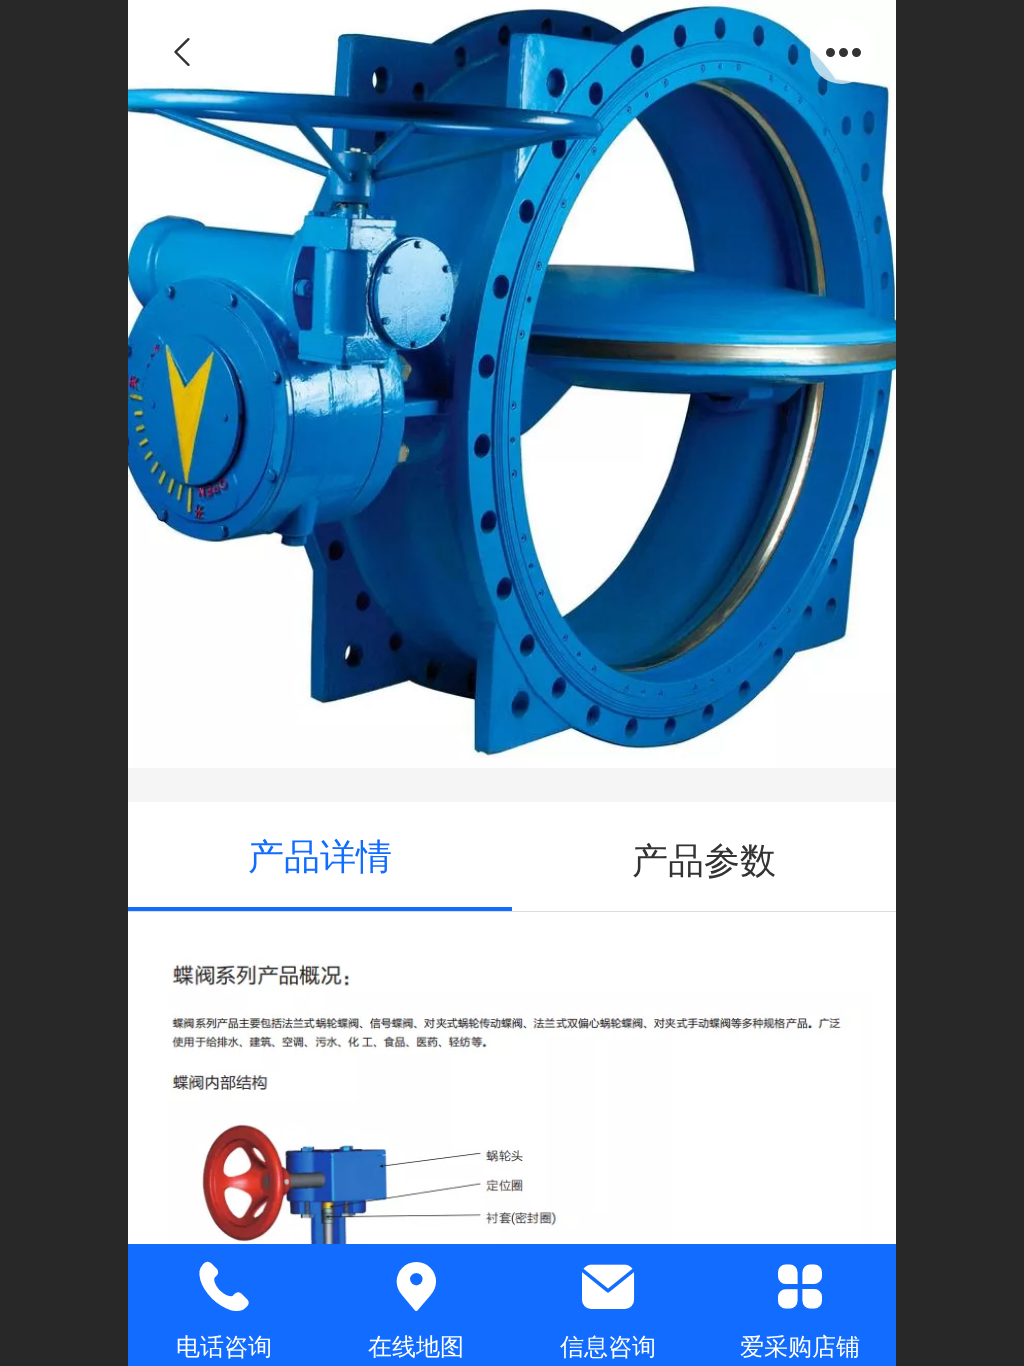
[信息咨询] (608, 1287)
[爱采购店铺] (800, 1287)
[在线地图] (416, 1287)
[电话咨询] (224, 1287)
